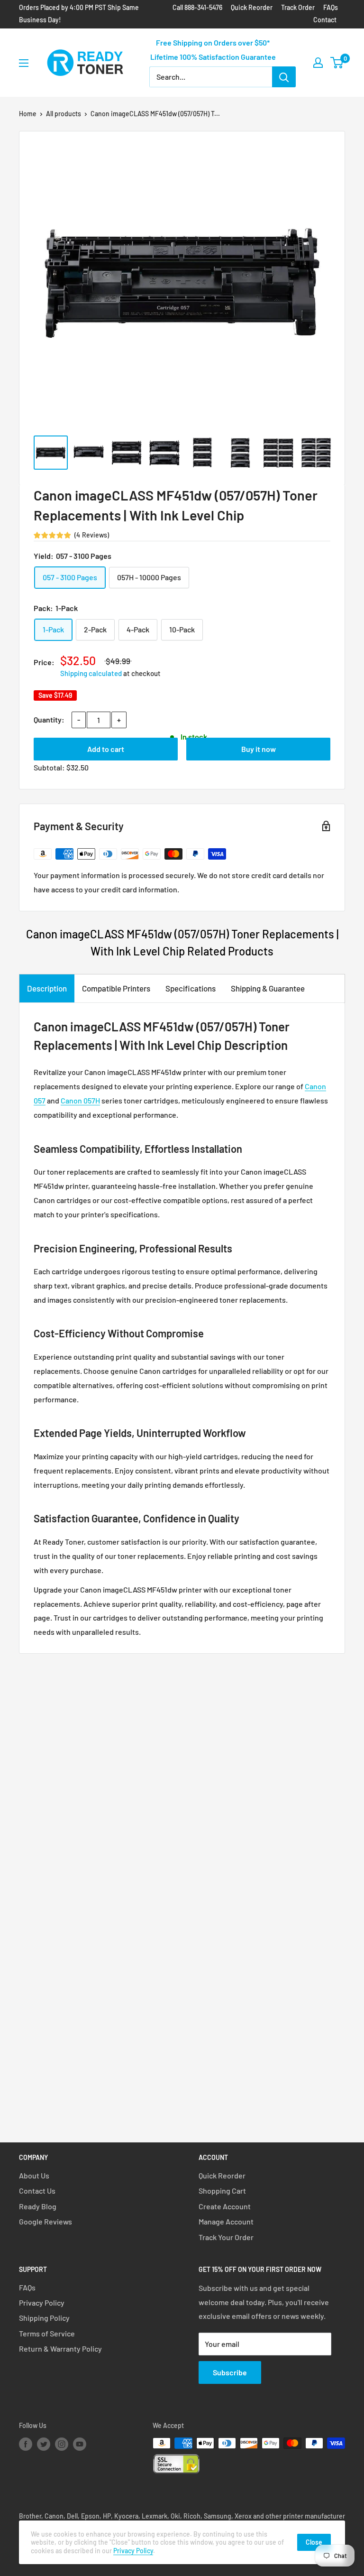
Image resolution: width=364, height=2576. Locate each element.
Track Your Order (226, 2237)
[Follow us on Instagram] (62, 2444)
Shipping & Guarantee (268, 988)
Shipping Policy (44, 2318)
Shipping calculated (91, 673)
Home (28, 114)
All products (64, 114)
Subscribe (230, 2372)
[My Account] (318, 63)
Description (47, 988)
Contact (325, 20)
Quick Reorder (252, 7)
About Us (34, 2175)
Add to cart (106, 749)
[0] (337, 63)
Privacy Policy (42, 2303)
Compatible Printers (116, 988)
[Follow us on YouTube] (80, 2444)
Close (314, 2542)
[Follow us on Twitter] (44, 2444)
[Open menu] (24, 63)
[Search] (284, 77)
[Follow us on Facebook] (26, 2444)
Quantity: (49, 719)
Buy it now (259, 749)
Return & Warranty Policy (60, 2349)
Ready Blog (38, 2206)
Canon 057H (80, 1100)
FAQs (331, 7)
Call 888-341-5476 (197, 7)
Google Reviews (45, 2221)
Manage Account (226, 2221)
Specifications (191, 988)
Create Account (225, 2206)
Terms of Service (47, 2333)
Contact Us (37, 2191)
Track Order (298, 7)
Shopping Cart (222, 2191)
